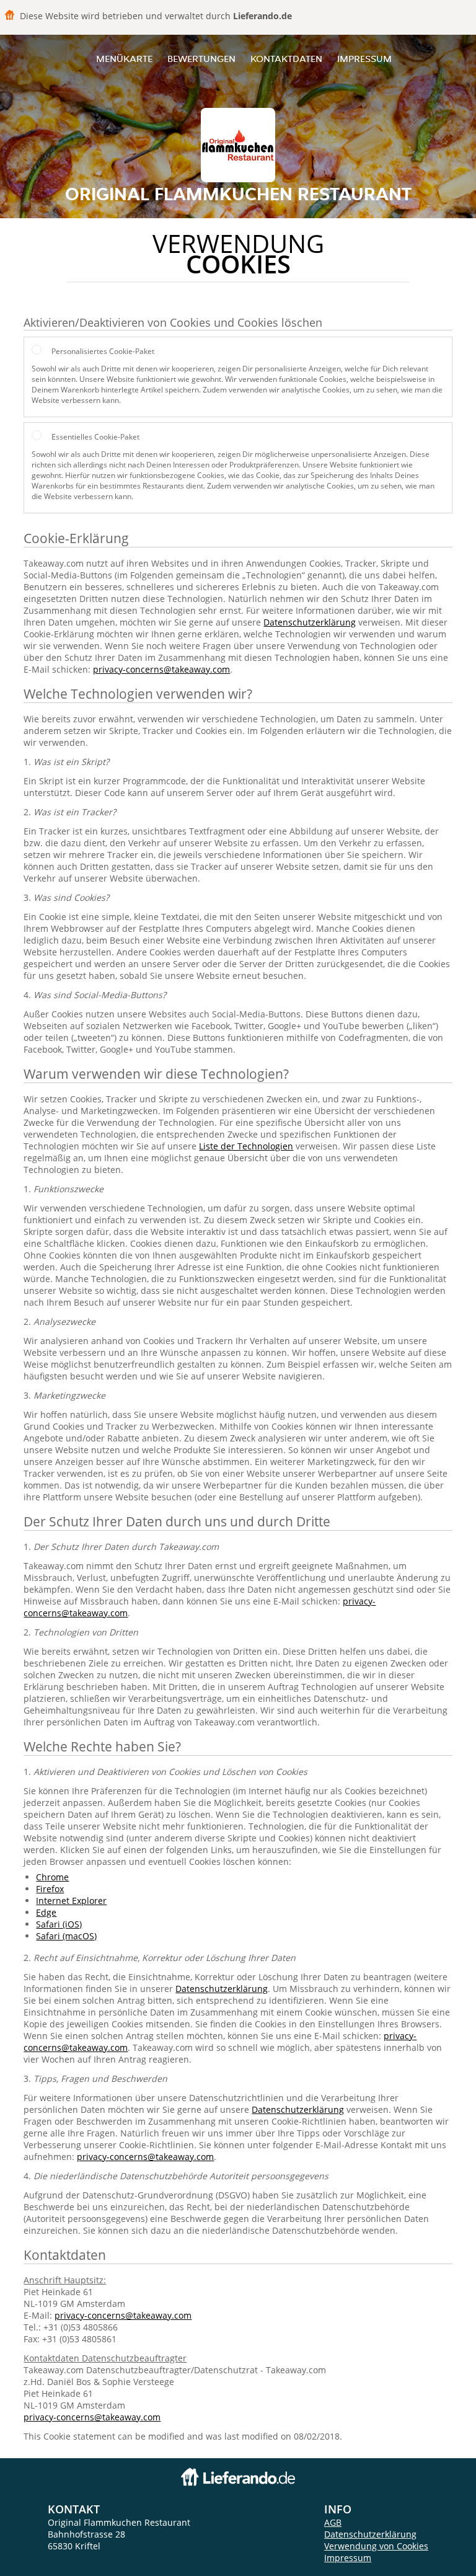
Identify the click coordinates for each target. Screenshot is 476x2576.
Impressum (364, 59)
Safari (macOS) (66, 1936)
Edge (46, 1912)
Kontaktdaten (286, 59)
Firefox (50, 1889)
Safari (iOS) (59, 1924)
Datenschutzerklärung (310, 622)
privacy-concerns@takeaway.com (161, 669)
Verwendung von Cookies (376, 2546)
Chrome (52, 1877)
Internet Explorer (71, 1901)
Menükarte (124, 59)
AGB (333, 2522)
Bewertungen (201, 59)
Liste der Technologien (246, 1146)
